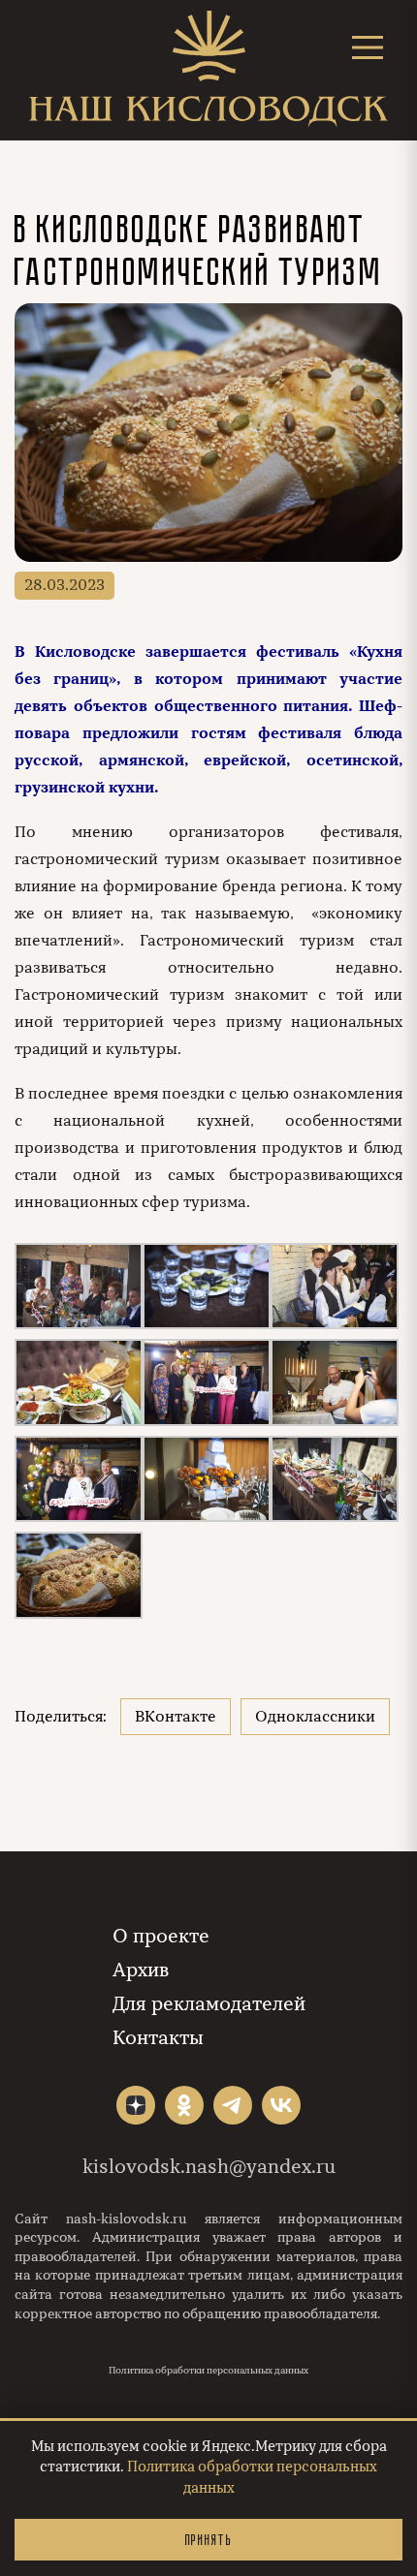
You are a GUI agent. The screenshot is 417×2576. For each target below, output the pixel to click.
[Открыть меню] (368, 47)
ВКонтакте (176, 1717)
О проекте (161, 1936)
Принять (208, 2540)
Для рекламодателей (209, 2004)
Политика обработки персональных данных (208, 2371)
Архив (141, 1970)
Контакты (158, 2038)
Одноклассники (315, 1717)
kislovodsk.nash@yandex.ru (209, 2167)
